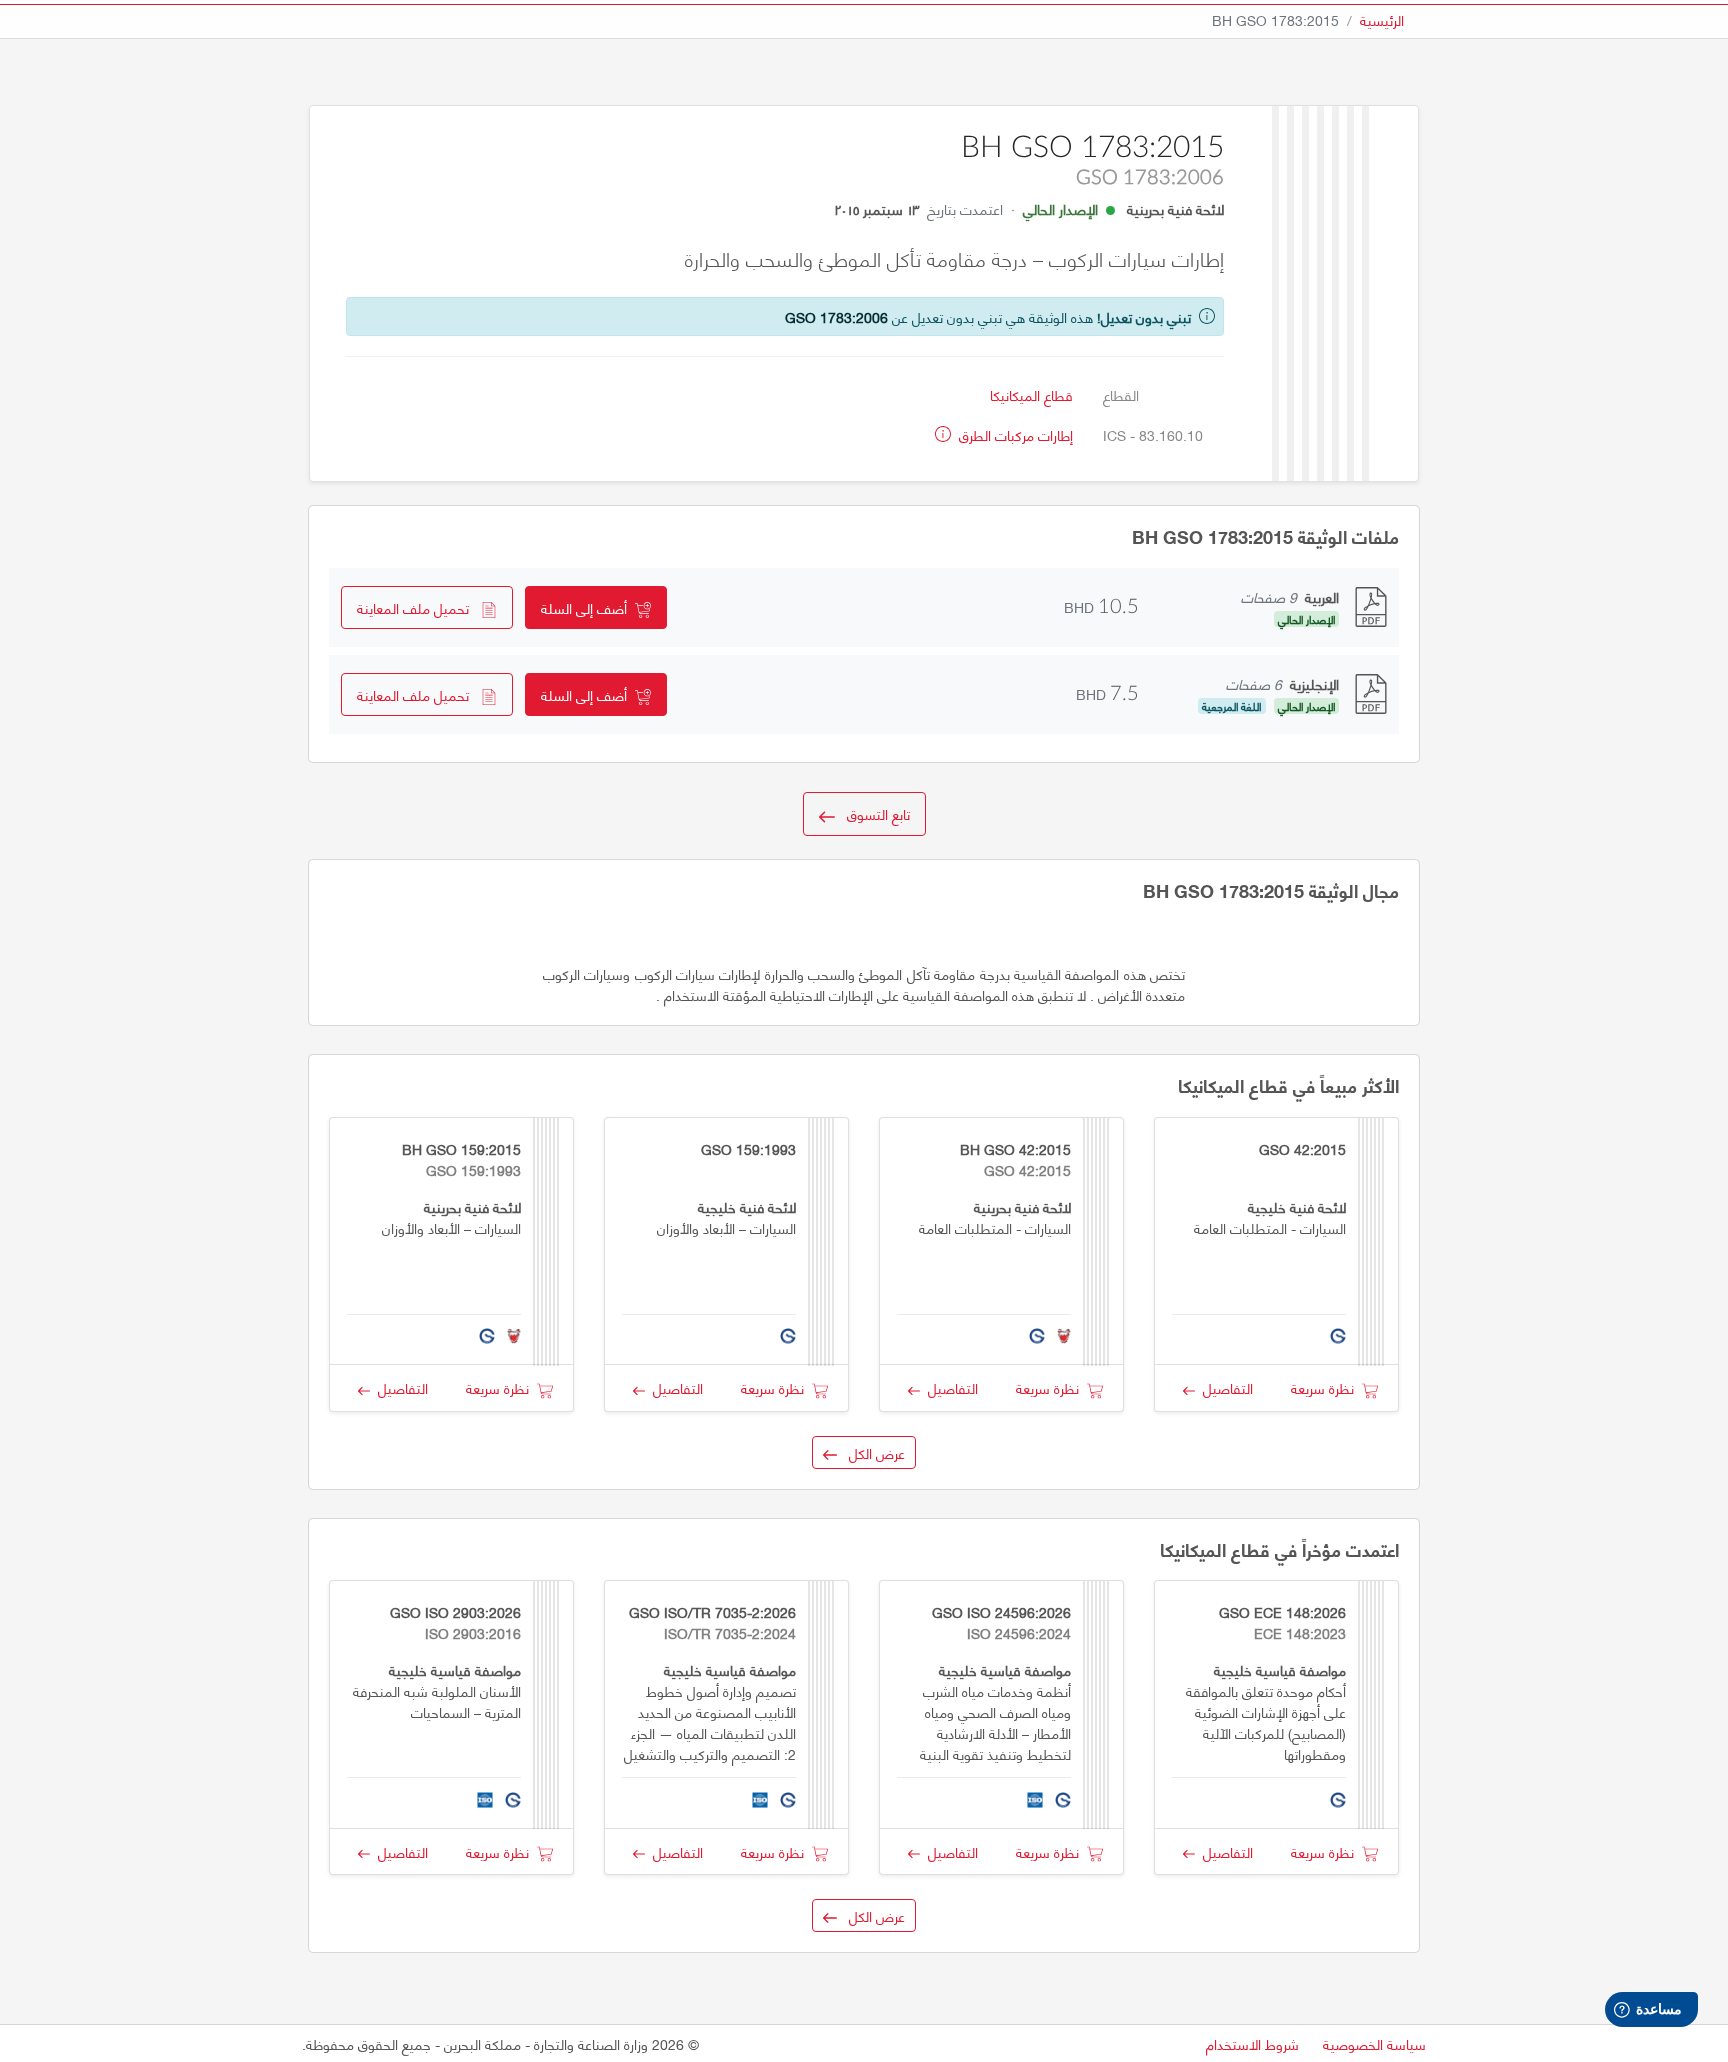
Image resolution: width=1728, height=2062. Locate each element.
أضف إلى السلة (588, 607)
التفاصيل (1224, 1387)
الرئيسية (1382, 19)
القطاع (1121, 394)
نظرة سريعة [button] (1326, 1387)
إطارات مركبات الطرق (1014, 434)
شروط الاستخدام (1252, 2043)
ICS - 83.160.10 (1153, 434)
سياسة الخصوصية (1374, 2043)
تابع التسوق (872, 813)
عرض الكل (871, 1452)
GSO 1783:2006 (836, 316)
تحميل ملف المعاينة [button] (419, 607)
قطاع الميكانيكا (1031, 394)
